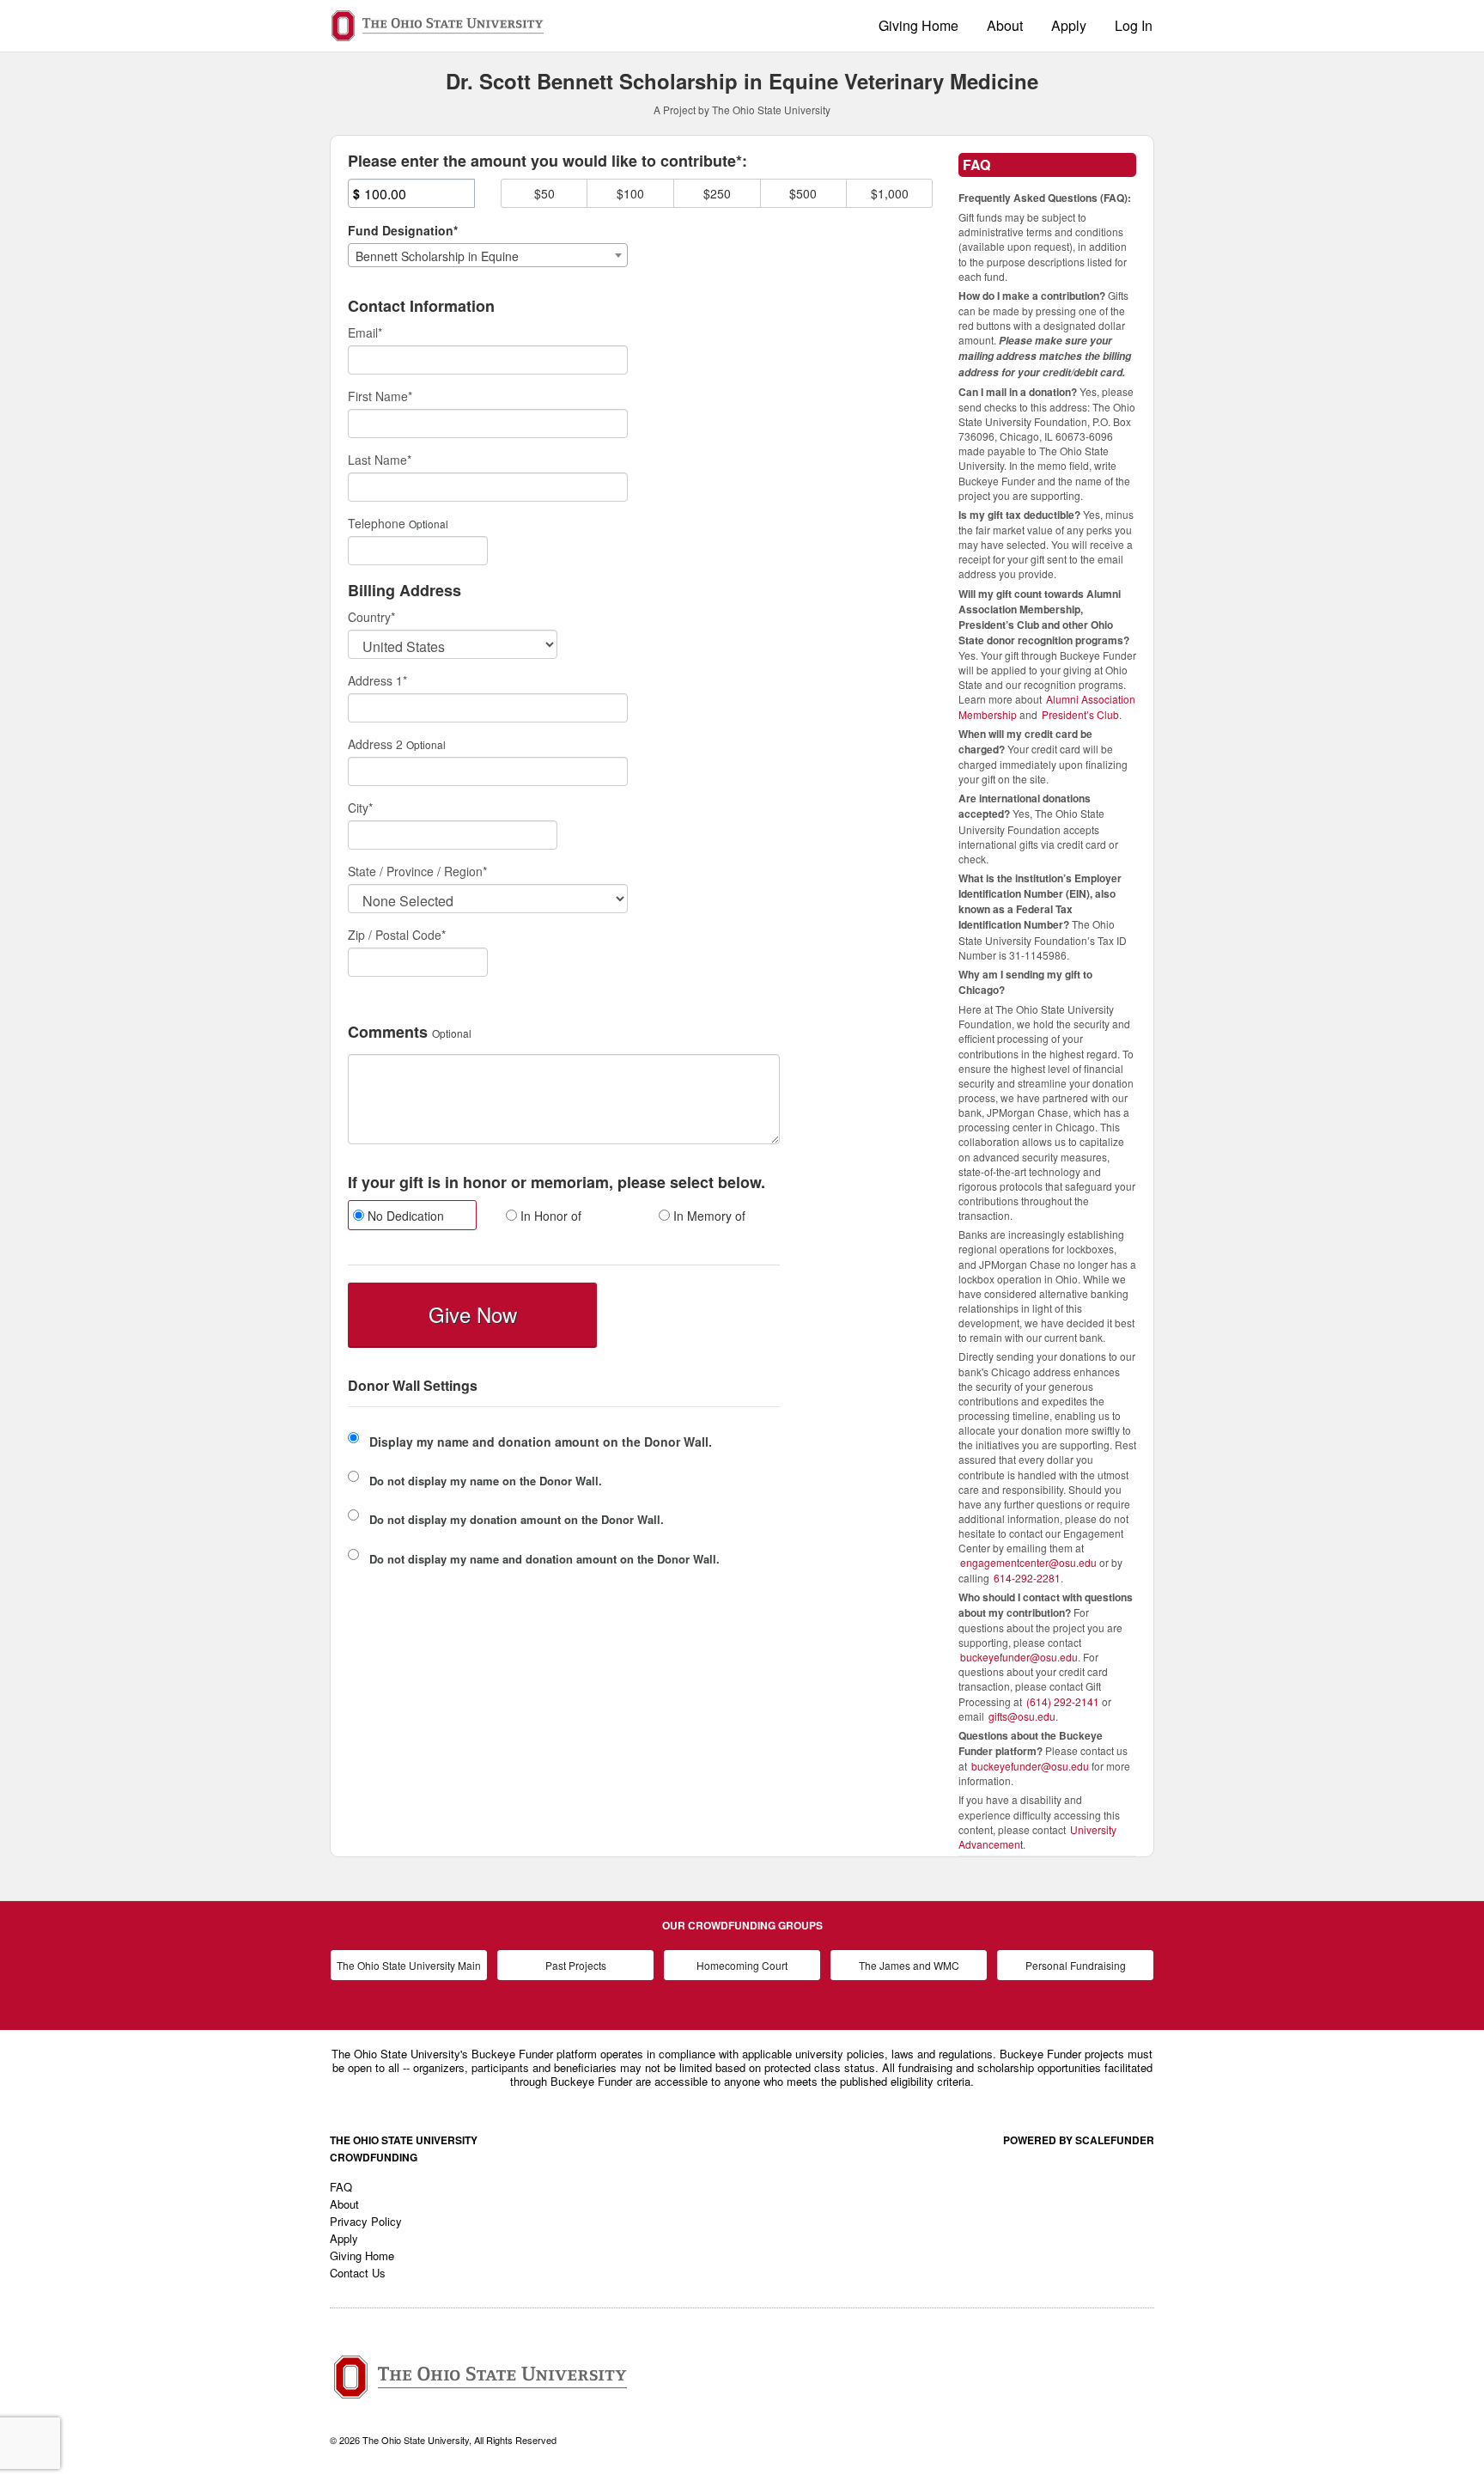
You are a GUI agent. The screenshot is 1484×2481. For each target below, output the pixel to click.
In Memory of (708, 1216)
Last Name (380, 460)
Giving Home (918, 25)
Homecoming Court (742, 1965)
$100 (630, 193)
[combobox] (488, 255)
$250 (717, 193)
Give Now (473, 1314)
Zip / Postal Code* (397, 935)
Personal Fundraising (1076, 1965)
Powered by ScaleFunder (1079, 2140)
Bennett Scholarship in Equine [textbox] (437, 256)
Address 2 (375, 744)
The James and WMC (909, 1965)
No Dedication (404, 1216)
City (360, 808)
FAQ (341, 2187)
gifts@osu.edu (1022, 1716)
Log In (1134, 25)
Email (365, 332)
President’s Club (1080, 714)
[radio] (411, 1217)
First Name (380, 396)
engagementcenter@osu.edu (1028, 1562)
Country (371, 617)
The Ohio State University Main (409, 1965)
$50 (544, 193)
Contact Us (358, 2273)
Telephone (377, 523)
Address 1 (377, 680)
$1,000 (890, 193)
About (1005, 25)
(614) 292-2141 (1063, 1701)
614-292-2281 (1027, 1578)
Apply (1069, 25)
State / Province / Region (417, 871)
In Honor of (549, 1216)
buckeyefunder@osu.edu (1019, 1657)
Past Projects (576, 1965)
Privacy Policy (366, 2221)
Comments (388, 1033)
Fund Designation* (403, 230)
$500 (803, 193)
